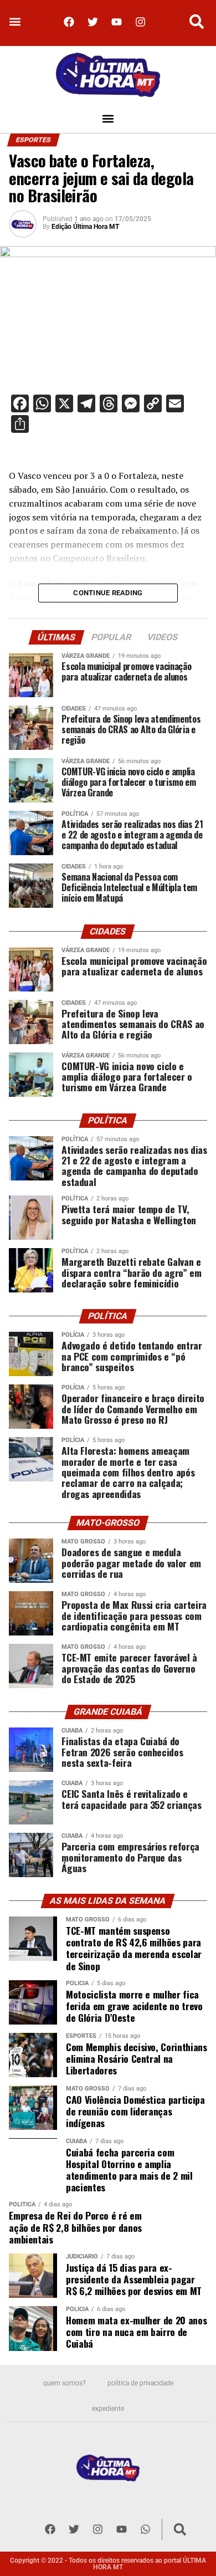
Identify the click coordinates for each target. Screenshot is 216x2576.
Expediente (108, 2409)
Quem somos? (64, 2383)
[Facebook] (69, 22)
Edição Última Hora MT (85, 227)
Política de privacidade (140, 2383)
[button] (15, 22)
